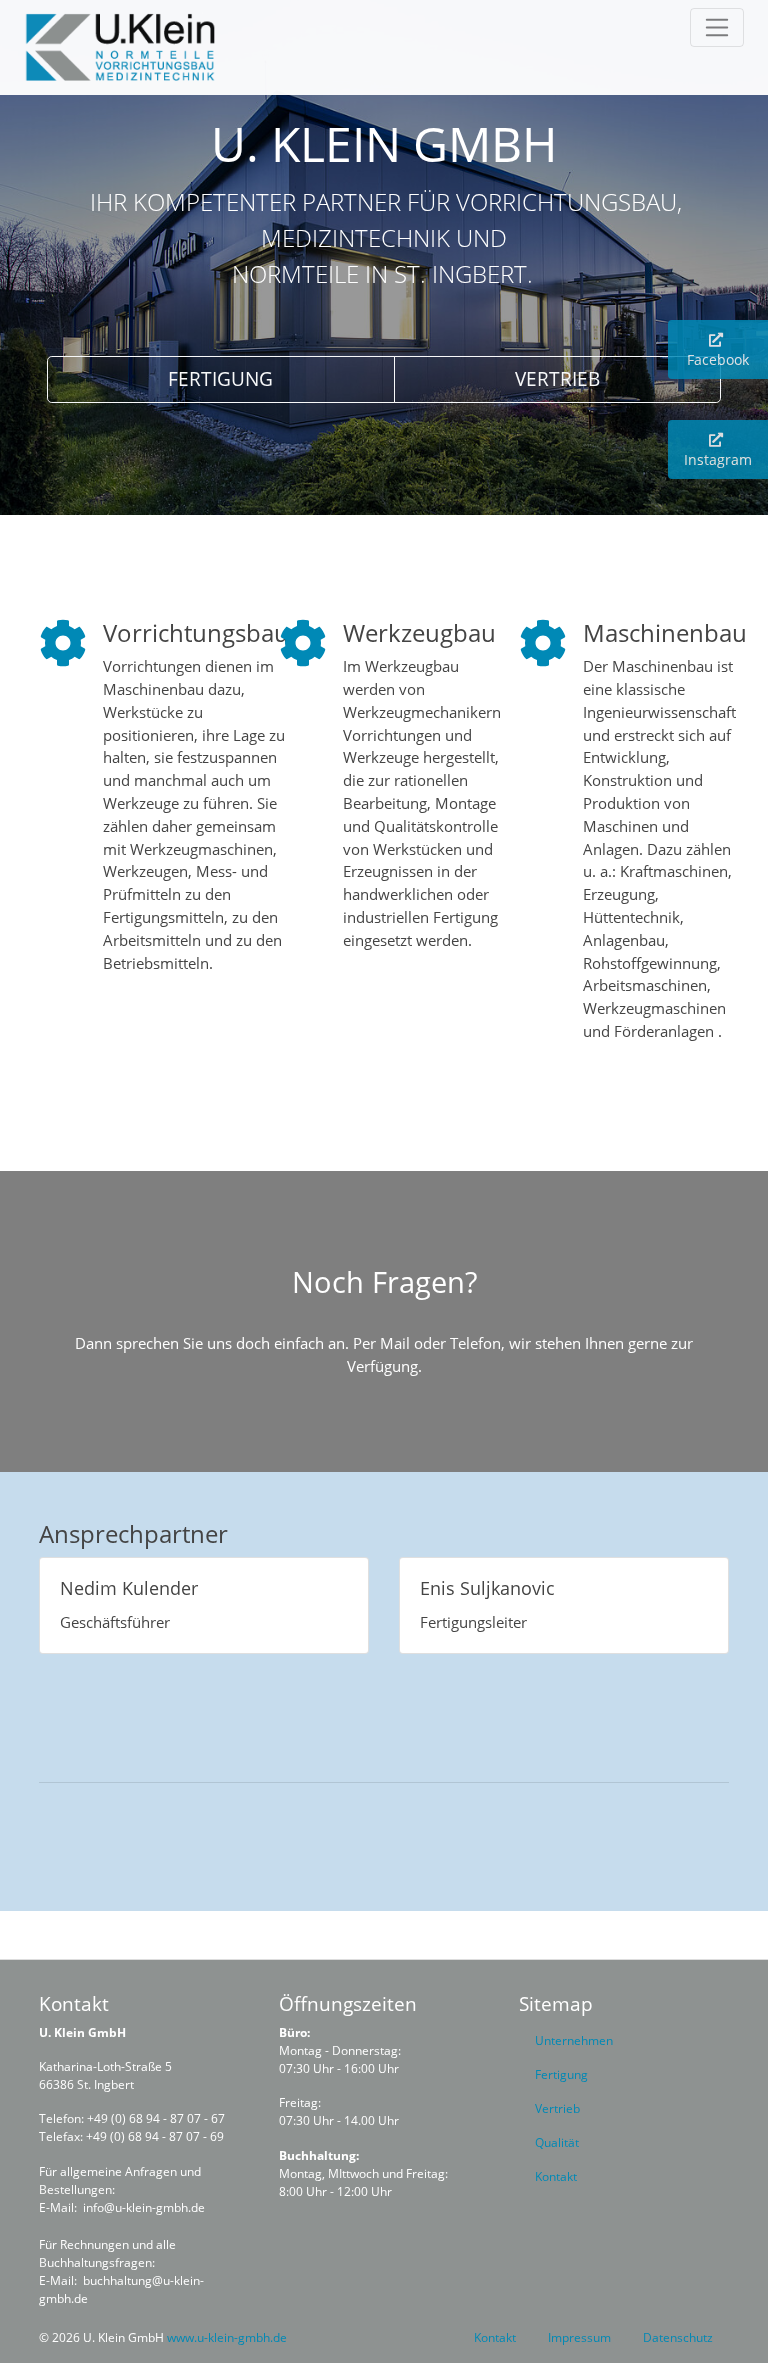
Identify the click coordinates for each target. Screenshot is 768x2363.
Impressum (579, 2337)
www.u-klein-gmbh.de (227, 2337)
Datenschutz (678, 2337)
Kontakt (495, 2337)
